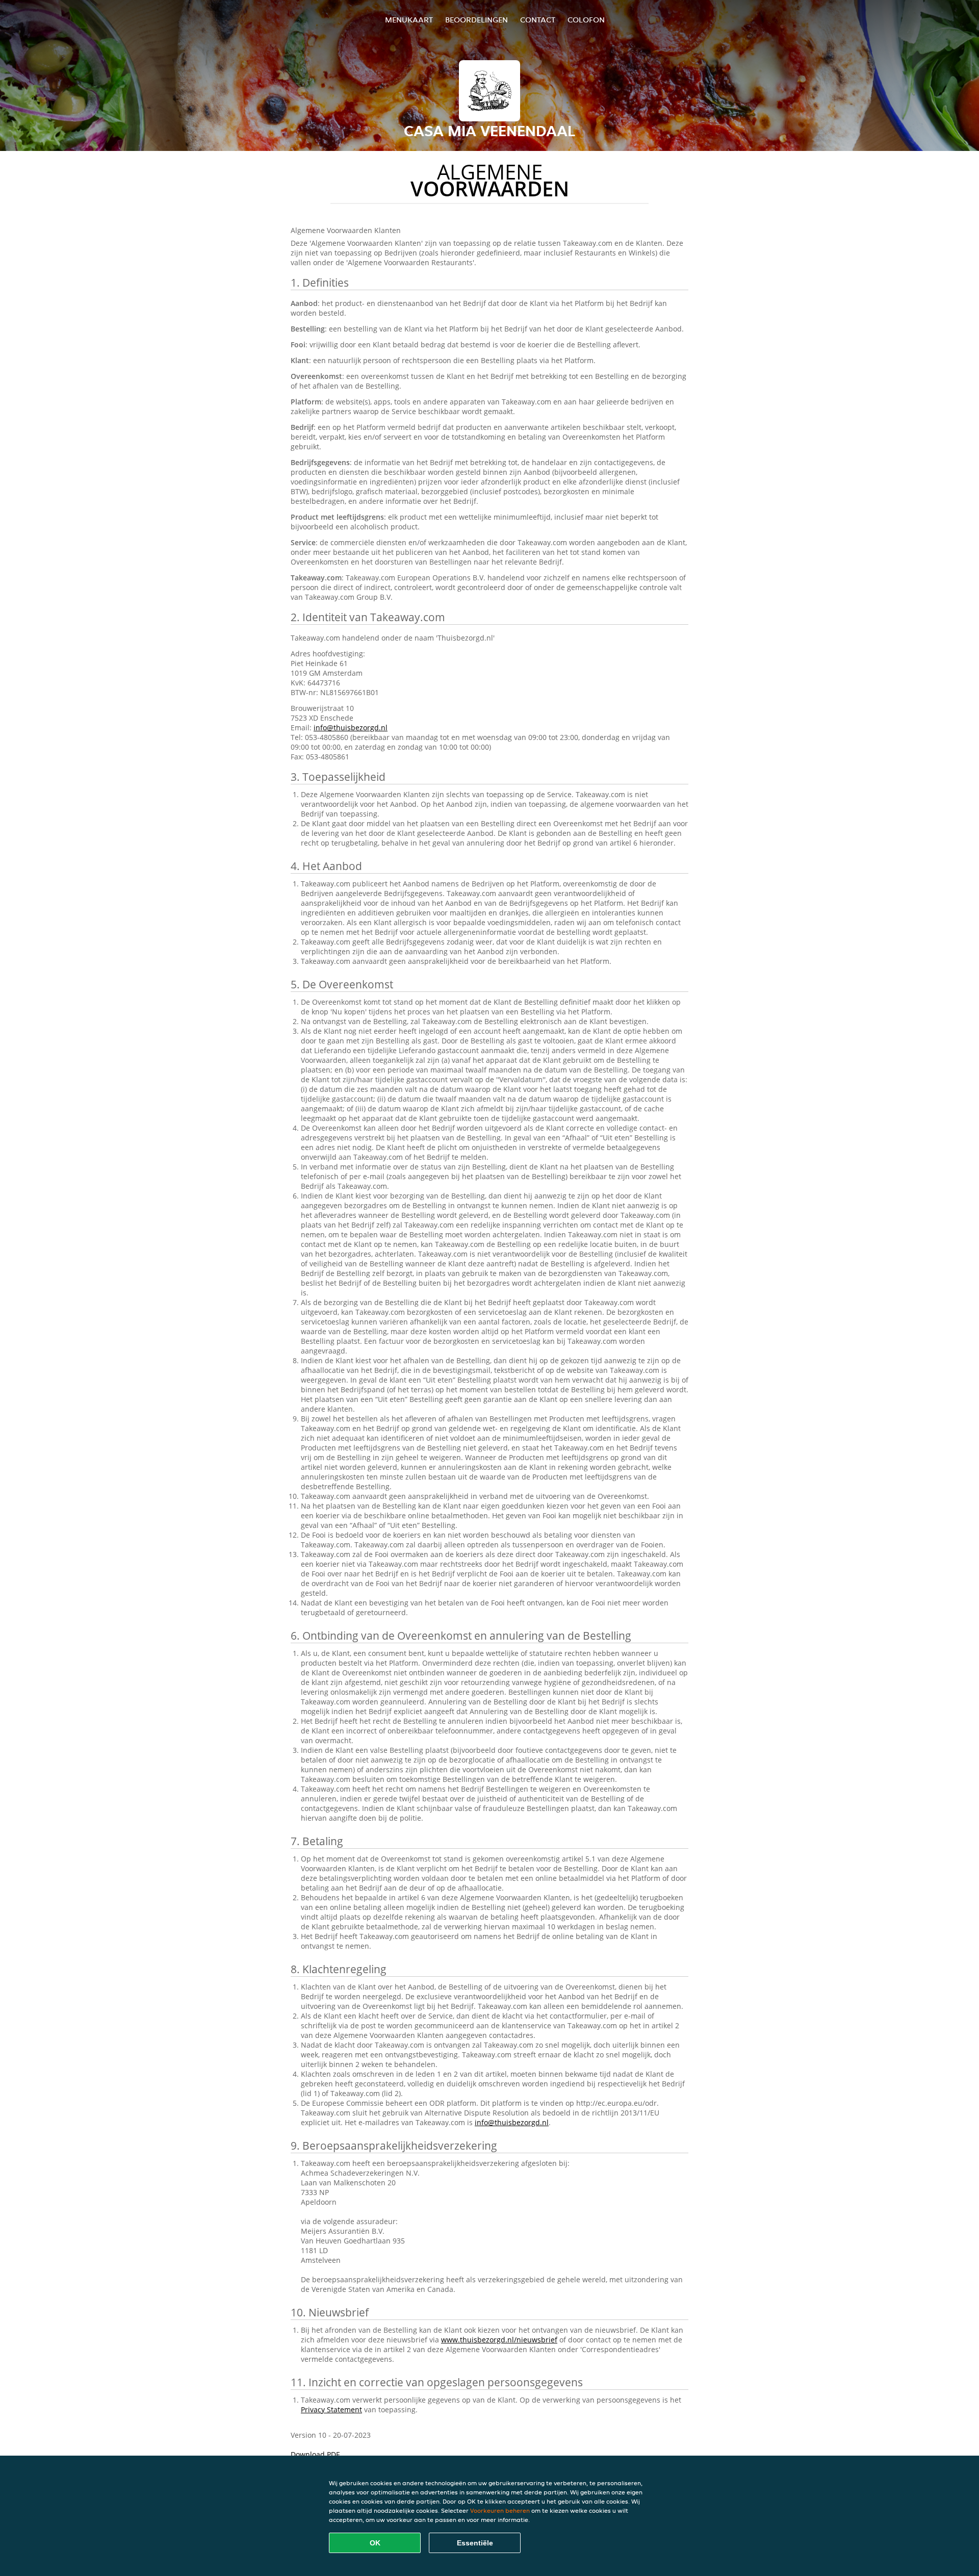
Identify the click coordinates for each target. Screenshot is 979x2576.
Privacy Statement (331, 2409)
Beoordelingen (476, 20)
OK (375, 2543)
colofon (586, 20)
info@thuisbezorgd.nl (351, 728)
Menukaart (409, 20)
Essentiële (475, 2543)
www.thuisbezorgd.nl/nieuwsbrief (499, 2340)
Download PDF (315, 2454)
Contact (538, 20)
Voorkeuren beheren (500, 2510)
